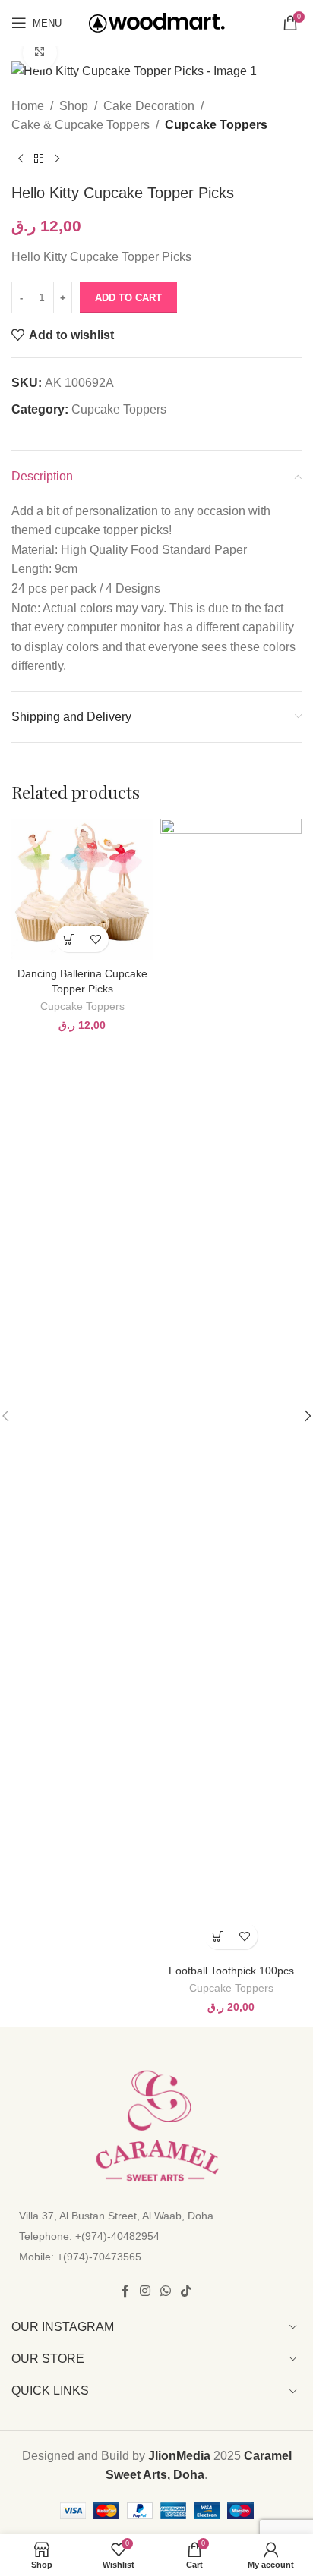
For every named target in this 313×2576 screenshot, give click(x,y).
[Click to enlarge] (40, 53)
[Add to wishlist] (95, 939)
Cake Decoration (149, 106)
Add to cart (128, 298)
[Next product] (57, 159)
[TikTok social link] (187, 2291)
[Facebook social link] (125, 2291)
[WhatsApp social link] (165, 2291)
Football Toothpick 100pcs (231, 1971)
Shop (74, 106)
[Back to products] (39, 159)
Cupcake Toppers (216, 125)
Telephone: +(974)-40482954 (89, 2236)
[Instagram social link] (145, 2291)
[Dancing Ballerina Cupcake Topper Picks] (82, 889)
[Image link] (156, 2125)
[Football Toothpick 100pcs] (231, 1388)
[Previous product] (21, 159)
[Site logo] (157, 22)
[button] (69, 939)
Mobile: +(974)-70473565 (80, 2257)
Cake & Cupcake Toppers (81, 125)
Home (28, 106)
